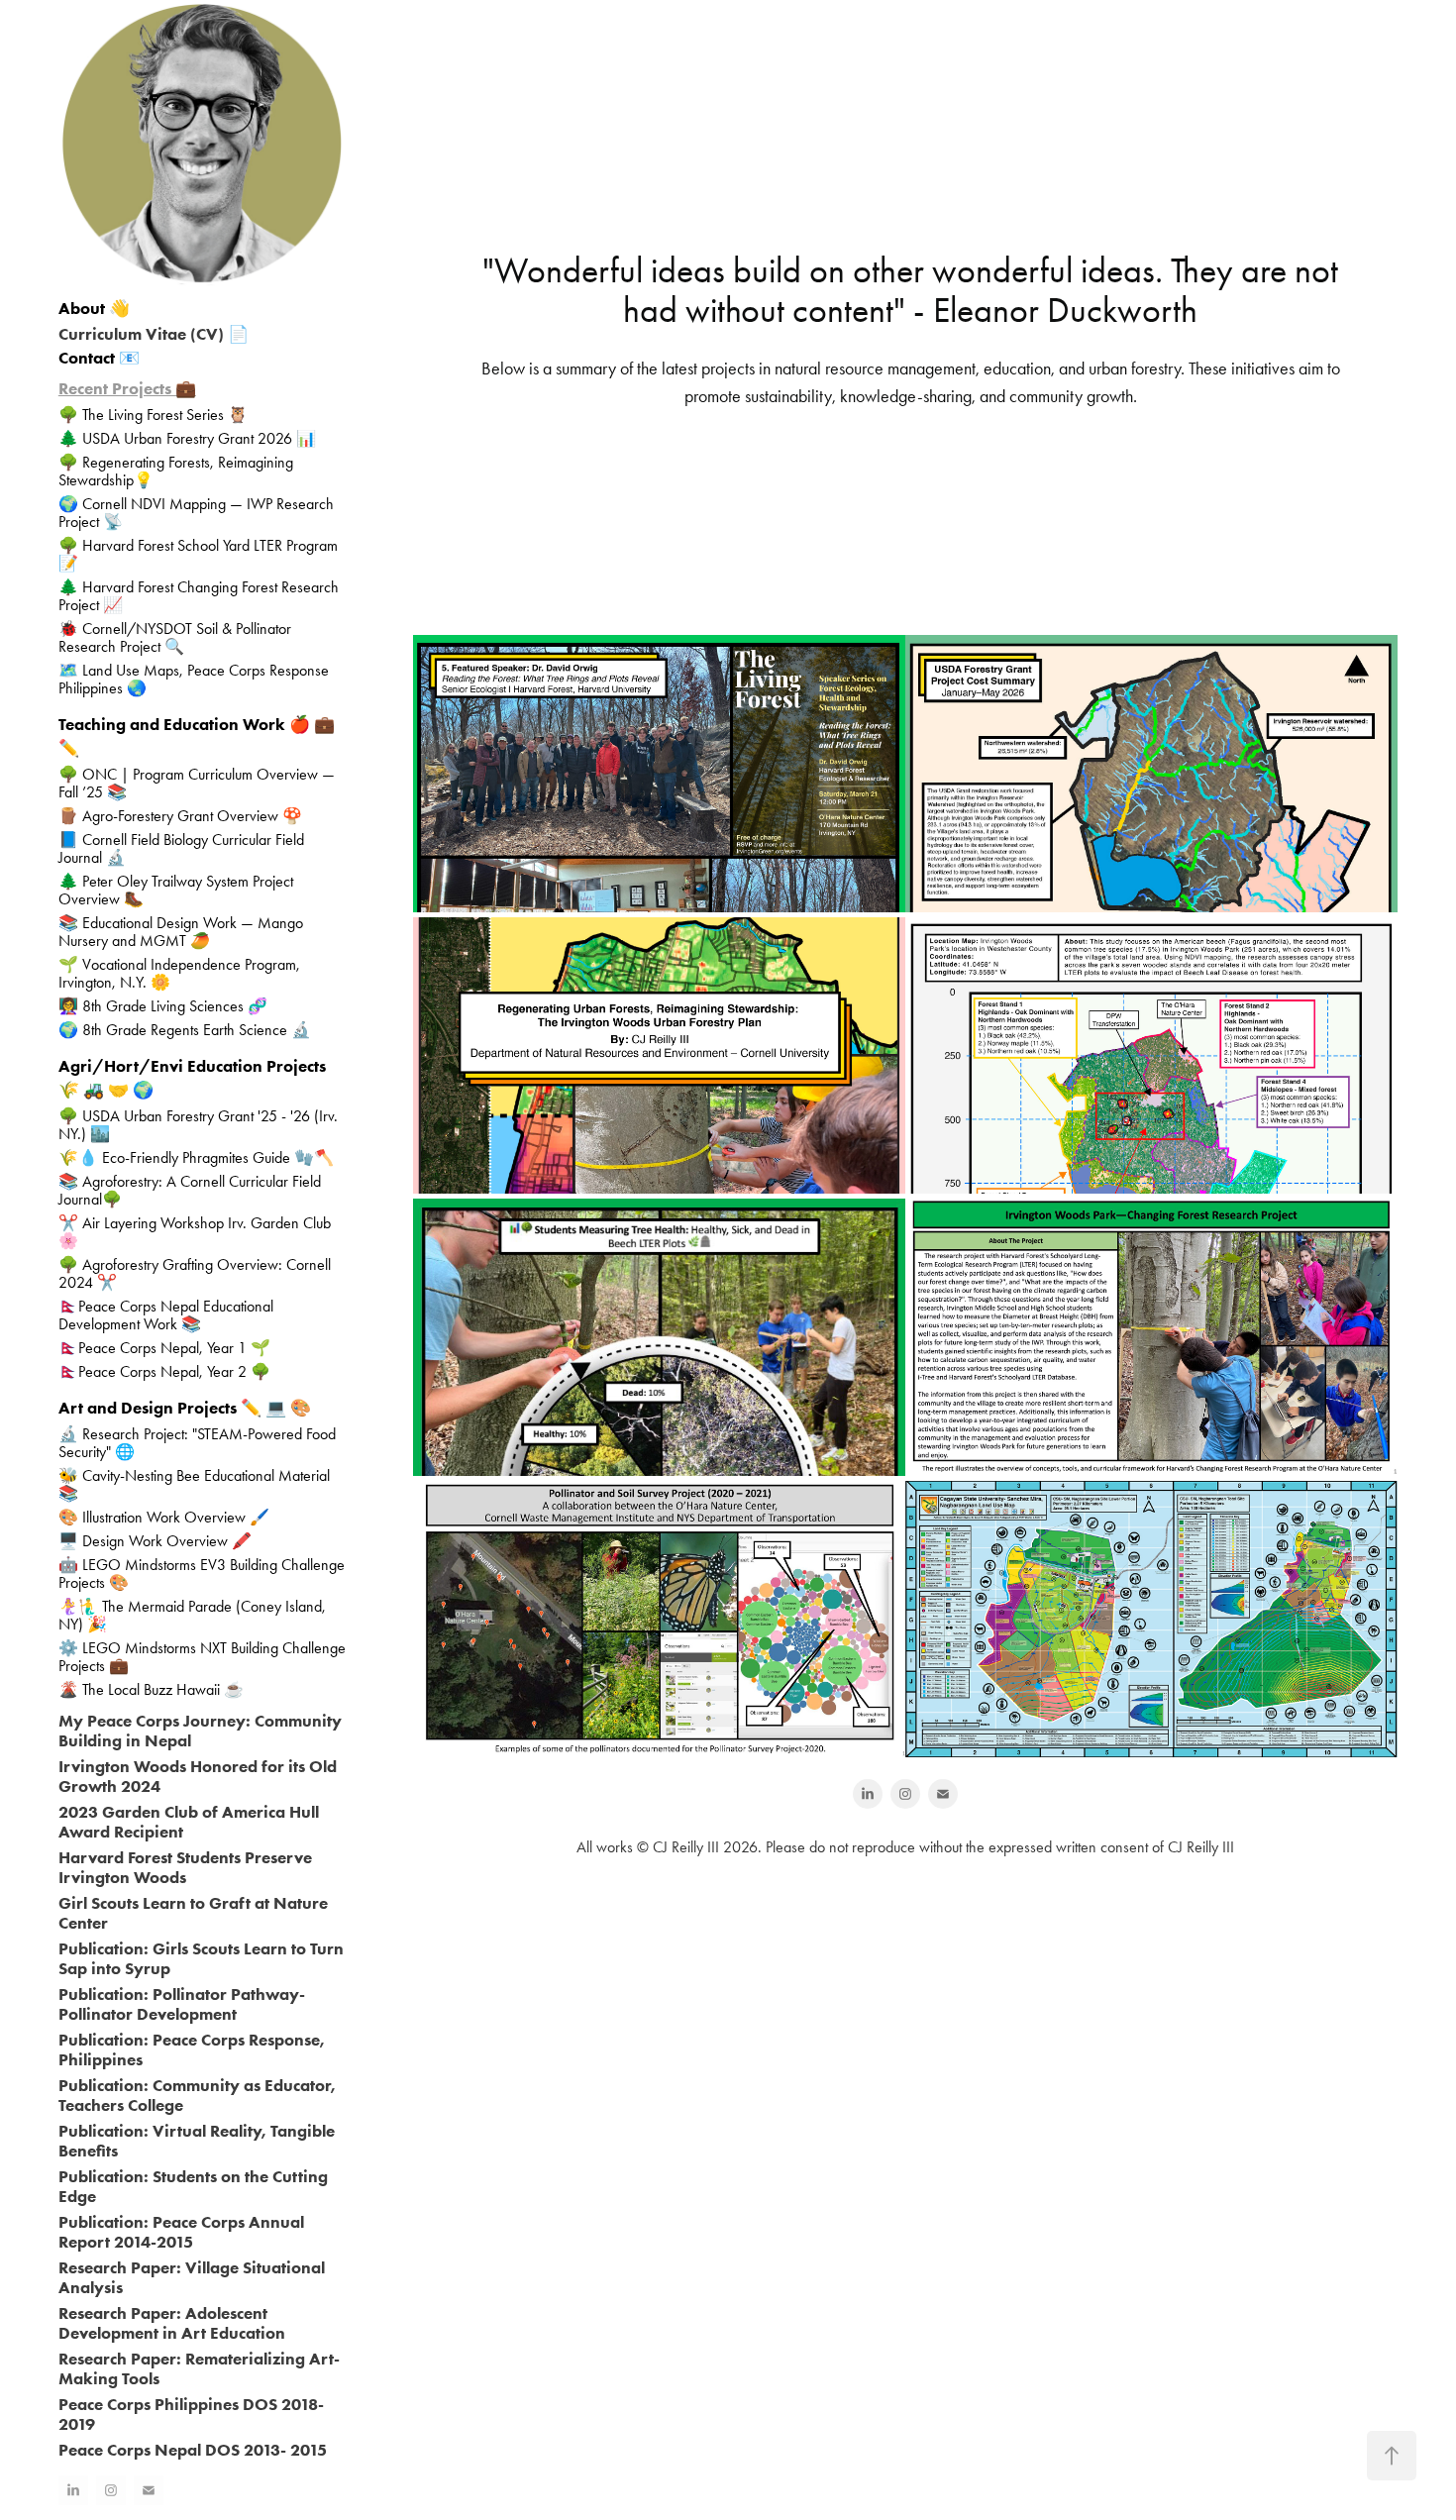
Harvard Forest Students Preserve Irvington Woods (185, 1867)
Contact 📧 (99, 358)
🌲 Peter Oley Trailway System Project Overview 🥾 (176, 890)
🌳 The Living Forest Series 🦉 (153, 415)
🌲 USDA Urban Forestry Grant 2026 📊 (187, 438)
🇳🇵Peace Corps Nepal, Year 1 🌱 (164, 1348)
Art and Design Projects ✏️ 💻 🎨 (185, 1408)
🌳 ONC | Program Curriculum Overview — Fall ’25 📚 (197, 783)
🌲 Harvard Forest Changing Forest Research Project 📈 (199, 596)
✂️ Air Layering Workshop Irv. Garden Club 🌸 (195, 1232)
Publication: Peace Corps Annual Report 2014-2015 (181, 2232)
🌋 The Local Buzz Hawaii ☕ (151, 1689)
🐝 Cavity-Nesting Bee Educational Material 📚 (194, 1484)
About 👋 (94, 308)
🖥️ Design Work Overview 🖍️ (155, 1541)
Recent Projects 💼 (127, 388)
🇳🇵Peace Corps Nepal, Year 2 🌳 (164, 1371)
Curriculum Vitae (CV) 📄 (154, 334)
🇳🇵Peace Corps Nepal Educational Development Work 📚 (166, 1315)
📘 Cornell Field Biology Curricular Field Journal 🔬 (181, 848)
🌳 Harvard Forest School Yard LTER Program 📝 (198, 554)
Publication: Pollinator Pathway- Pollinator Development (182, 2004)
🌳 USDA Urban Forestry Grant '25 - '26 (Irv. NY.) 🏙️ (198, 1125)
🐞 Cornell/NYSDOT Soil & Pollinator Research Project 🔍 (175, 637)
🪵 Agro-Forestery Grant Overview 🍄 (180, 816)
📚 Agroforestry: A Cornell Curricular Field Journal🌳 (190, 1190)
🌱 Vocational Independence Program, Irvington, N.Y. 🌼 (179, 973)
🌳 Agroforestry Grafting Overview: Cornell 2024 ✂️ (195, 1273)
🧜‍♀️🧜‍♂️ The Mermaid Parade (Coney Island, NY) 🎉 (192, 1615)
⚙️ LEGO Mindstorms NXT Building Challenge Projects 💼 (202, 1657)
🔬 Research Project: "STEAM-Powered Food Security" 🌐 (197, 1443)
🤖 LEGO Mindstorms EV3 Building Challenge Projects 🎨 (202, 1574)
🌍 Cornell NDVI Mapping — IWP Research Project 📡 (196, 513)
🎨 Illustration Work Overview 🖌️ (164, 1517)
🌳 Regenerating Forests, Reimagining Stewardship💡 (176, 471)
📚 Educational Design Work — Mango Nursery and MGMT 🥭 (181, 932)
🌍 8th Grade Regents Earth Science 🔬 (185, 1030)
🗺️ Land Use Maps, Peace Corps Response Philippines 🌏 (194, 679)
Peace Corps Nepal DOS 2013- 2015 (193, 2450)
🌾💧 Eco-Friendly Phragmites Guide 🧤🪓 (196, 1157)
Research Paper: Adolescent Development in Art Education (172, 2323)
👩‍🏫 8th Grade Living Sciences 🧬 (163, 1006)
